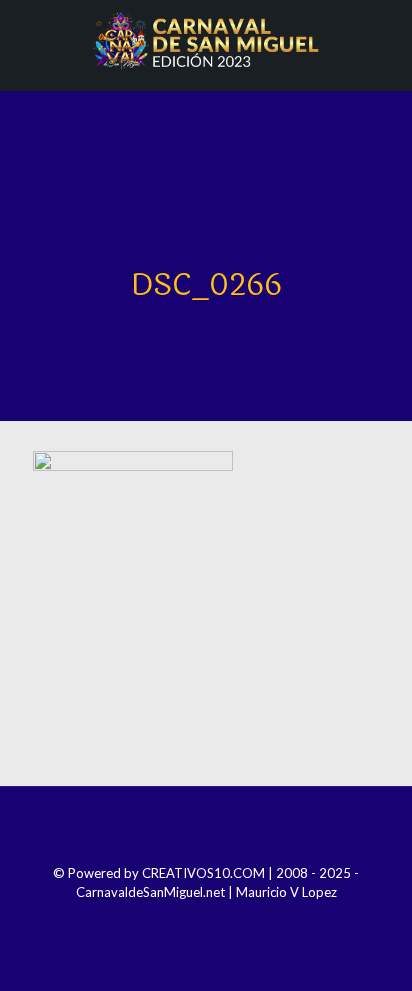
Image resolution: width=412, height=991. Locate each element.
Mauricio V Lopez (286, 892)
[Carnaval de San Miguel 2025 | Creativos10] (206, 40)
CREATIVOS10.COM (203, 873)
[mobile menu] (385, 40)
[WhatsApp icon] (246, 920)
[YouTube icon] (219, 920)
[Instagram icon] (192, 920)
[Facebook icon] (165, 920)
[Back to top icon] (206, 828)
